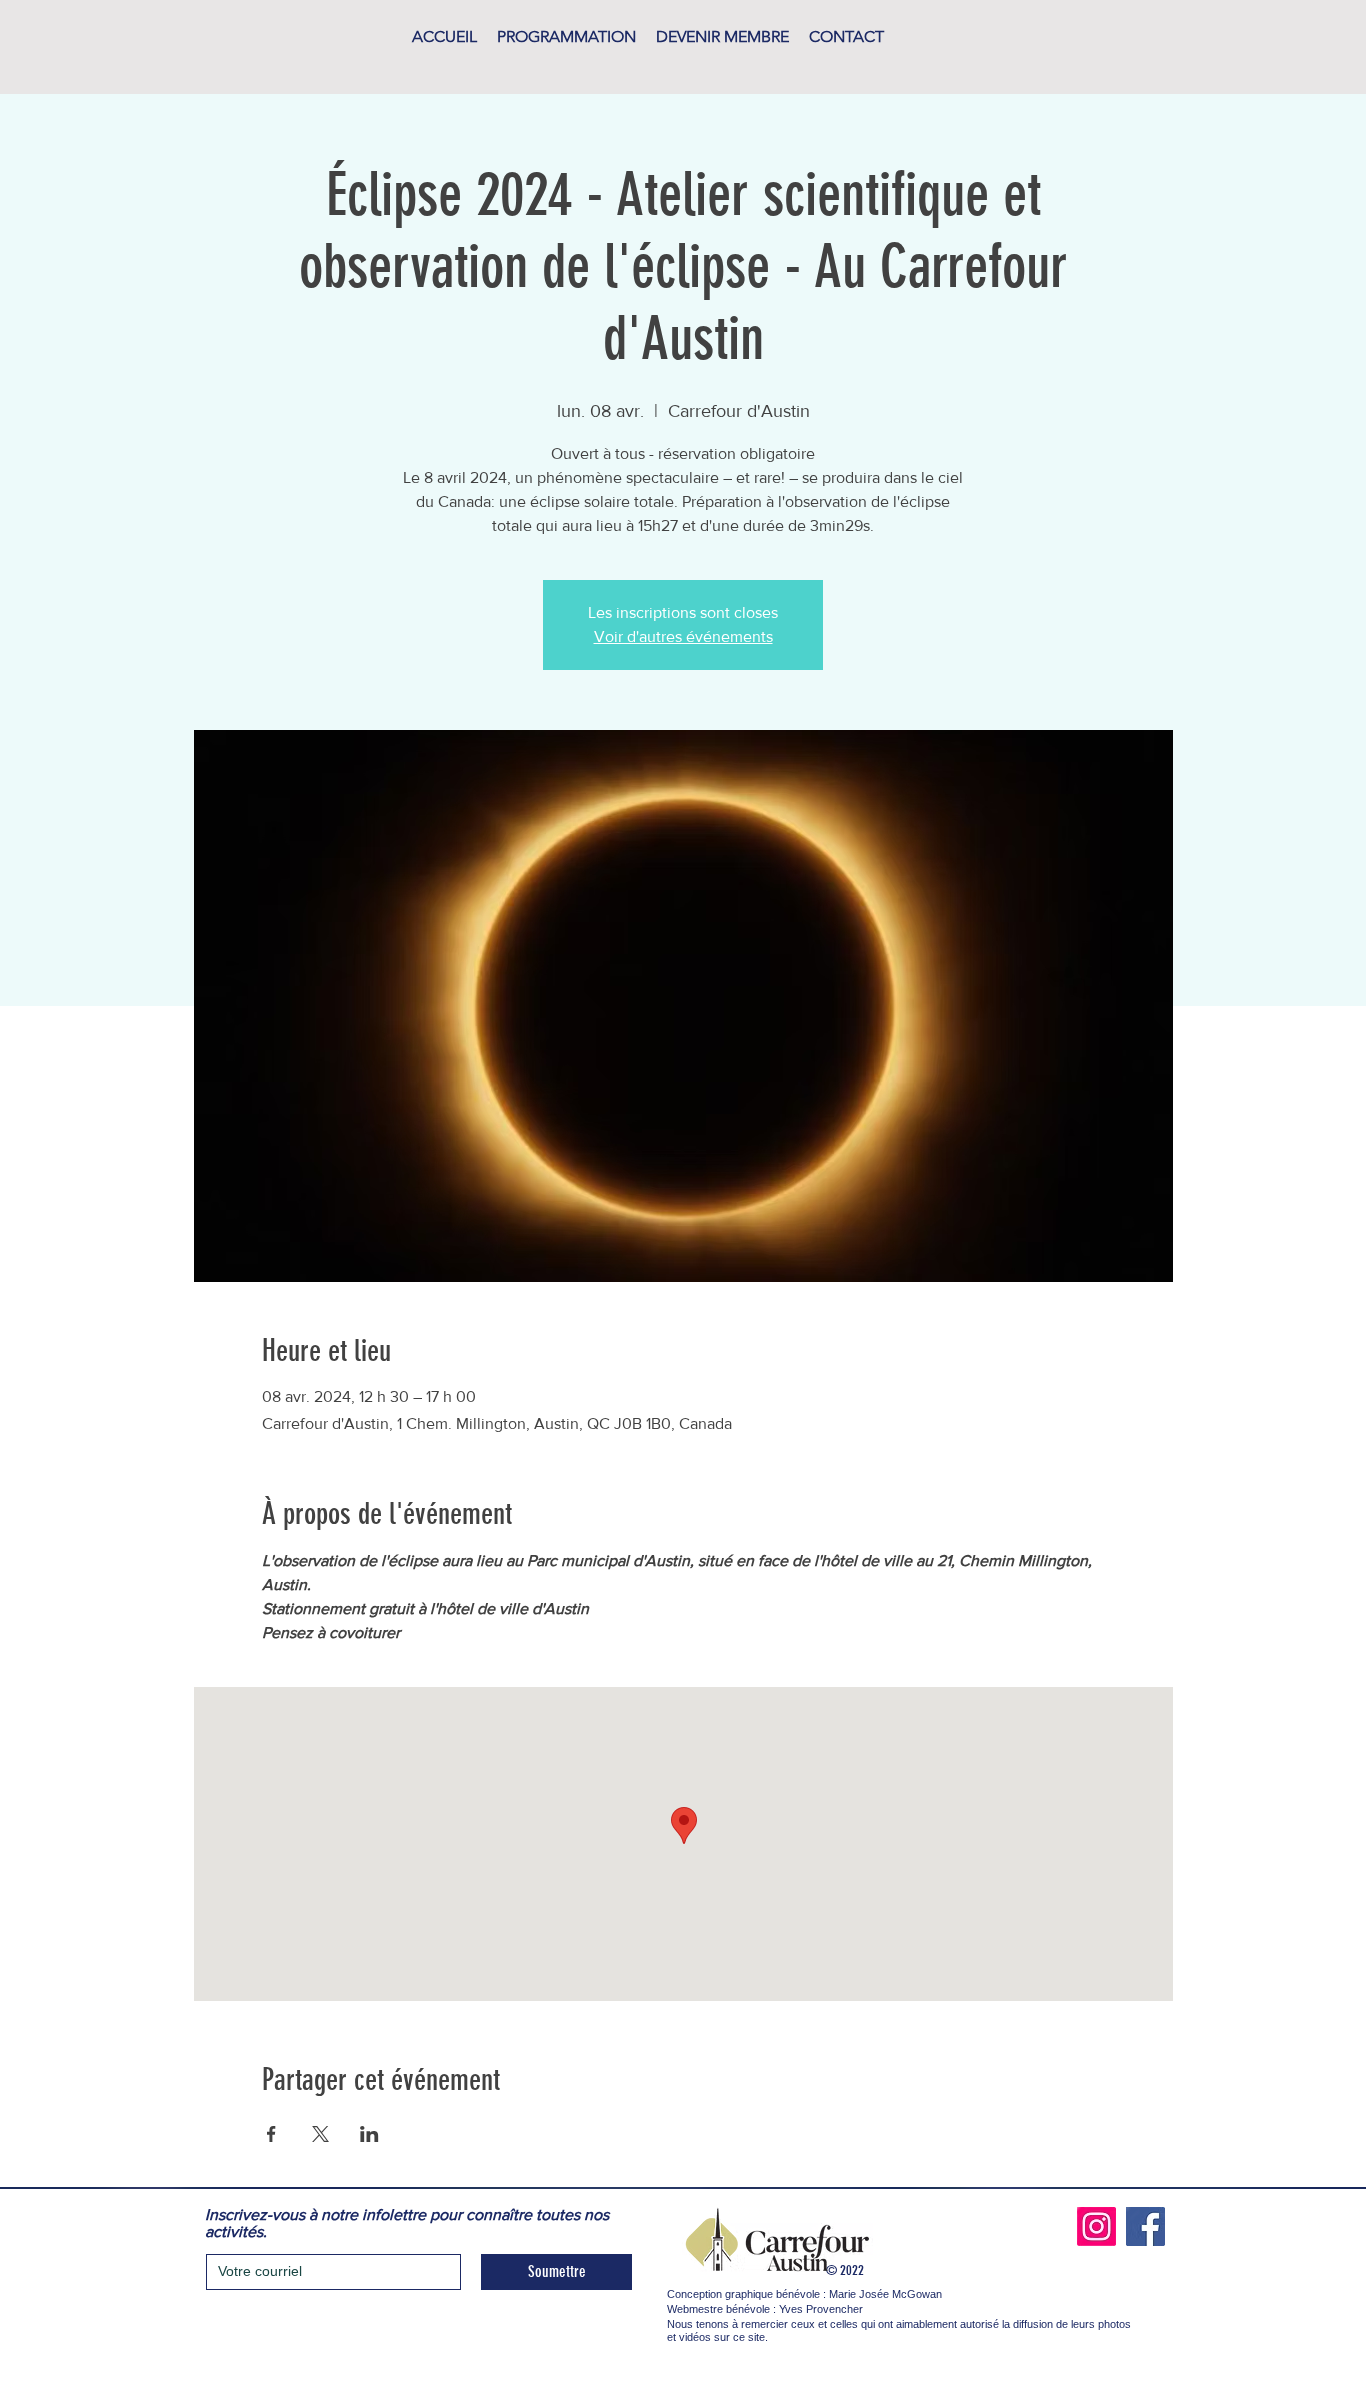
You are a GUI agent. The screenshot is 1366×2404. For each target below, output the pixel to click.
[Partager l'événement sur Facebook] (271, 2134)
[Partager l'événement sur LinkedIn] (369, 2134)
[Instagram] (1096, 2226)
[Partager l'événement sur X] (320, 2134)
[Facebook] (1145, 2226)
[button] (566, 37)
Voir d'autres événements (683, 636)
